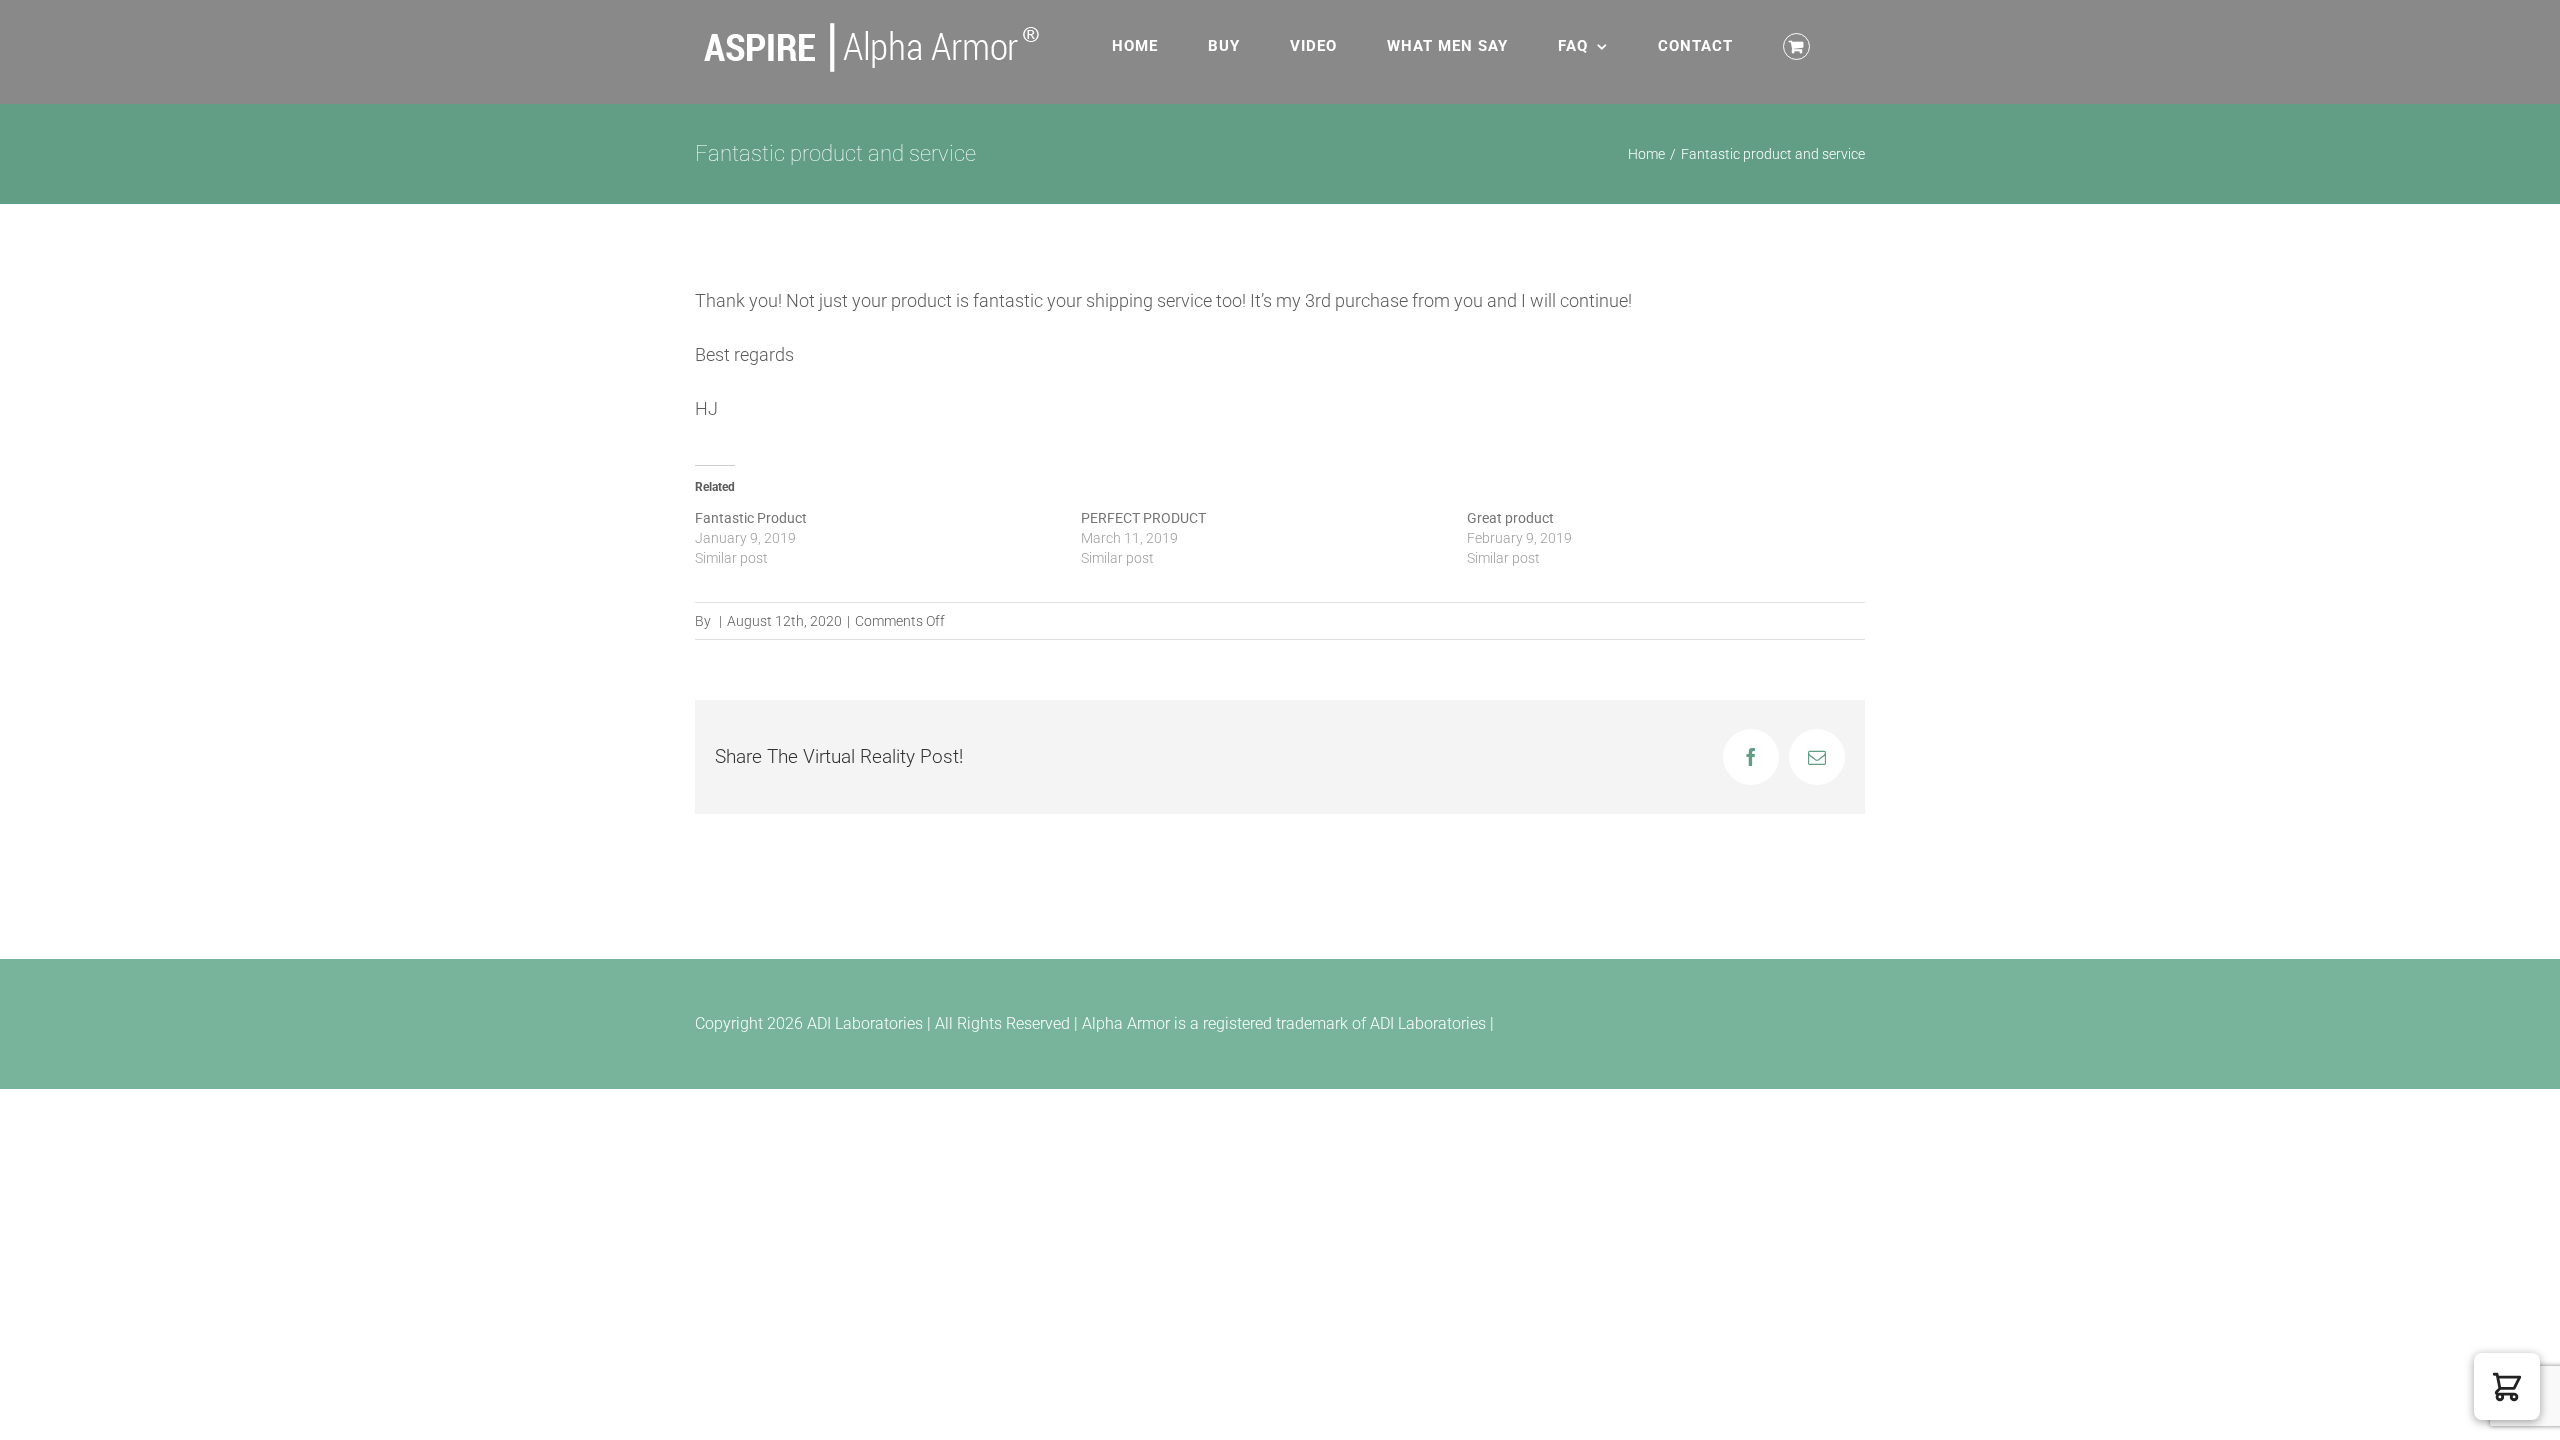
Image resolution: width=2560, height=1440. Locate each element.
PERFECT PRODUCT (1143, 518)
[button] (2507, 1386)
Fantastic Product (751, 518)
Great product (1510, 518)
